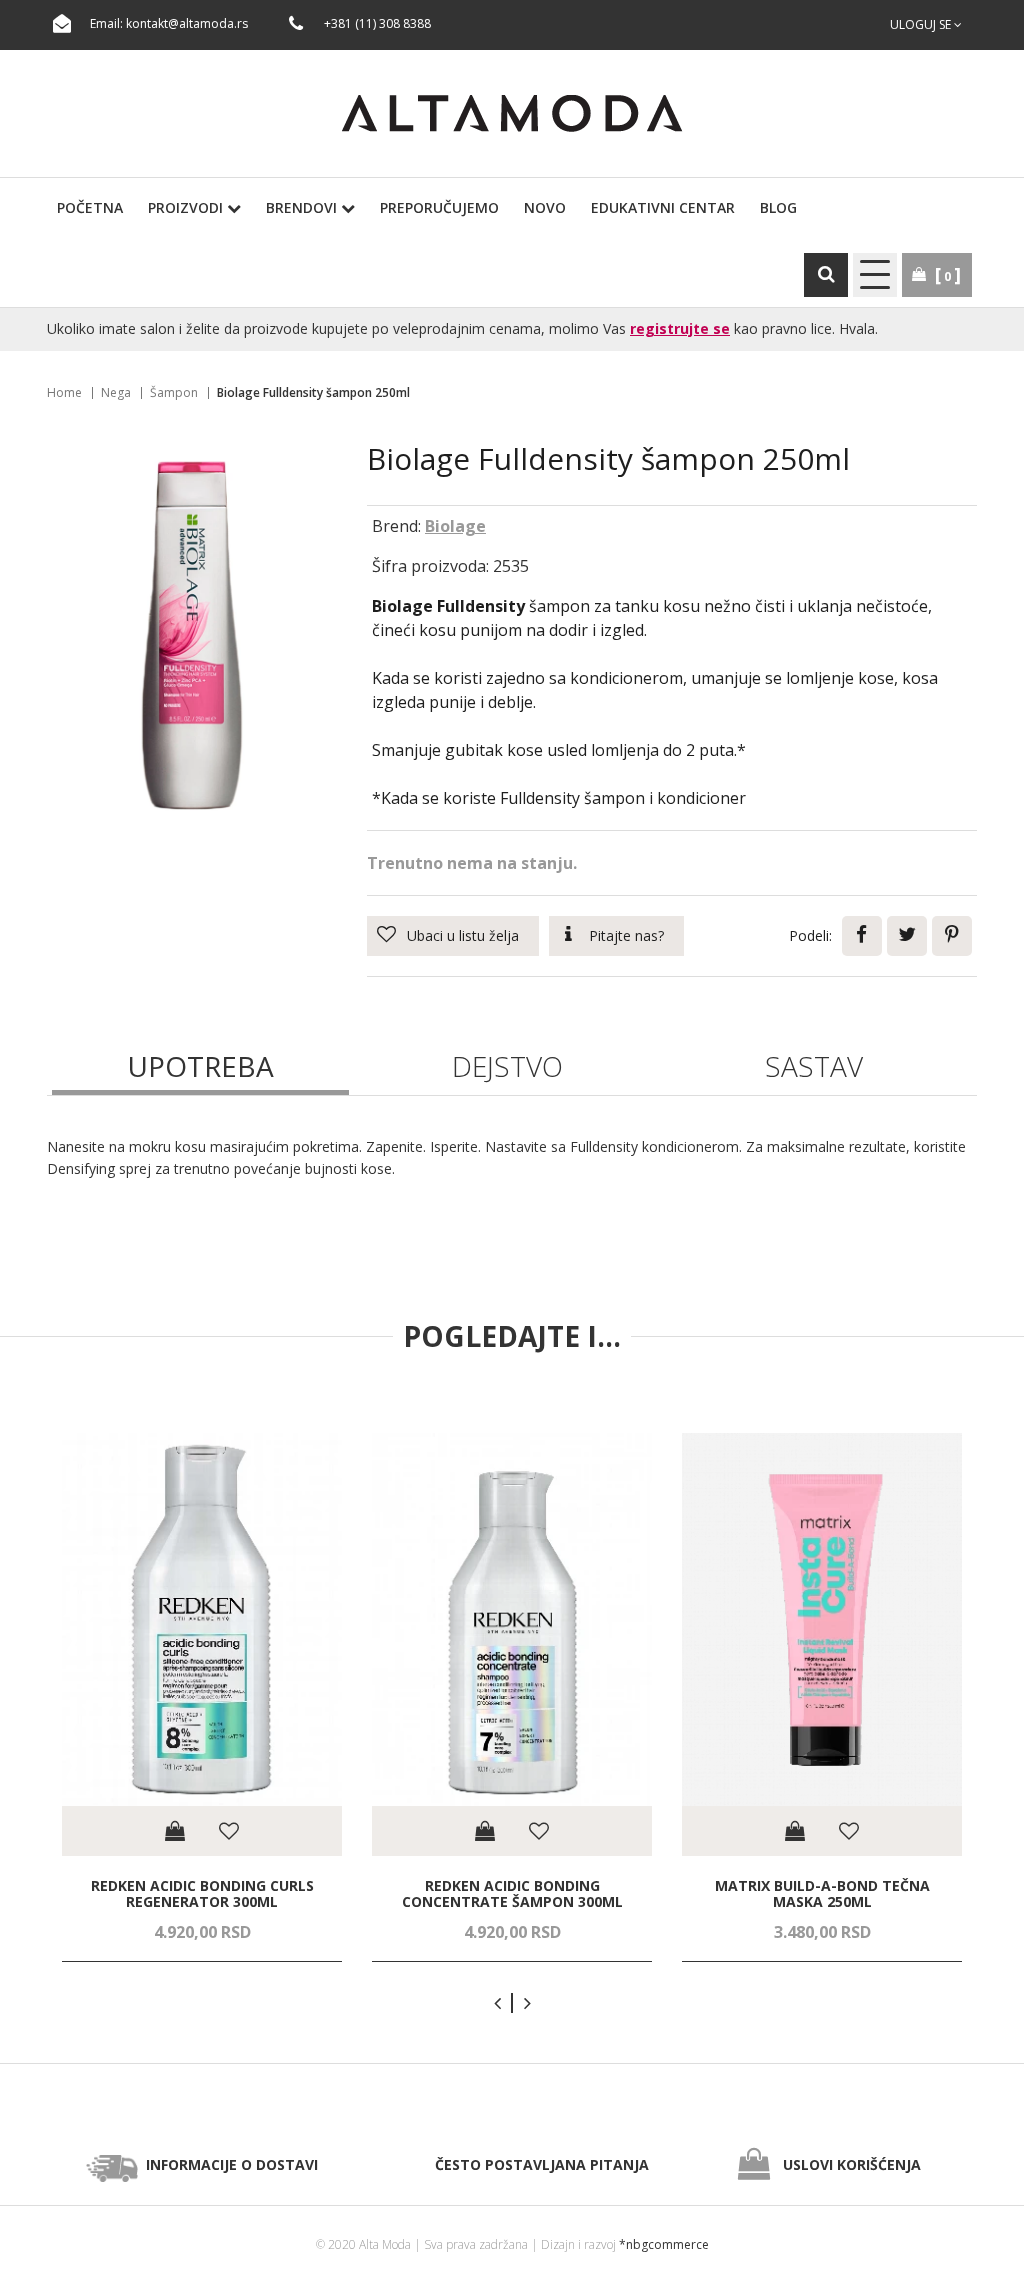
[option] (202, 1697)
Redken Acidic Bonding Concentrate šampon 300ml (512, 1893)
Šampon (174, 392)
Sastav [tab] (814, 1066)
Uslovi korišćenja (852, 2164)
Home (64, 392)
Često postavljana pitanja (542, 2164)
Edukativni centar (663, 207)
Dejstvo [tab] (507, 1066)
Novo (545, 207)
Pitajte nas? (626, 935)
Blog (778, 207)
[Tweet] (907, 936)
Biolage (455, 526)
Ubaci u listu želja (463, 935)
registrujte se (680, 328)
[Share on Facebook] (862, 936)
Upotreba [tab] (200, 1066)
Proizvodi (187, 207)
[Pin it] (952, 936)
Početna (90, 207)
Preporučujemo (439, 207)
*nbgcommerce (664, 2244)
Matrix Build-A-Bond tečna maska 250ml (822, 1893)
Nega (116, 392)
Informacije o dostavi (232, 2164)
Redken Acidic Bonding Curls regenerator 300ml (202, 1893)
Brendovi (303, 207)
